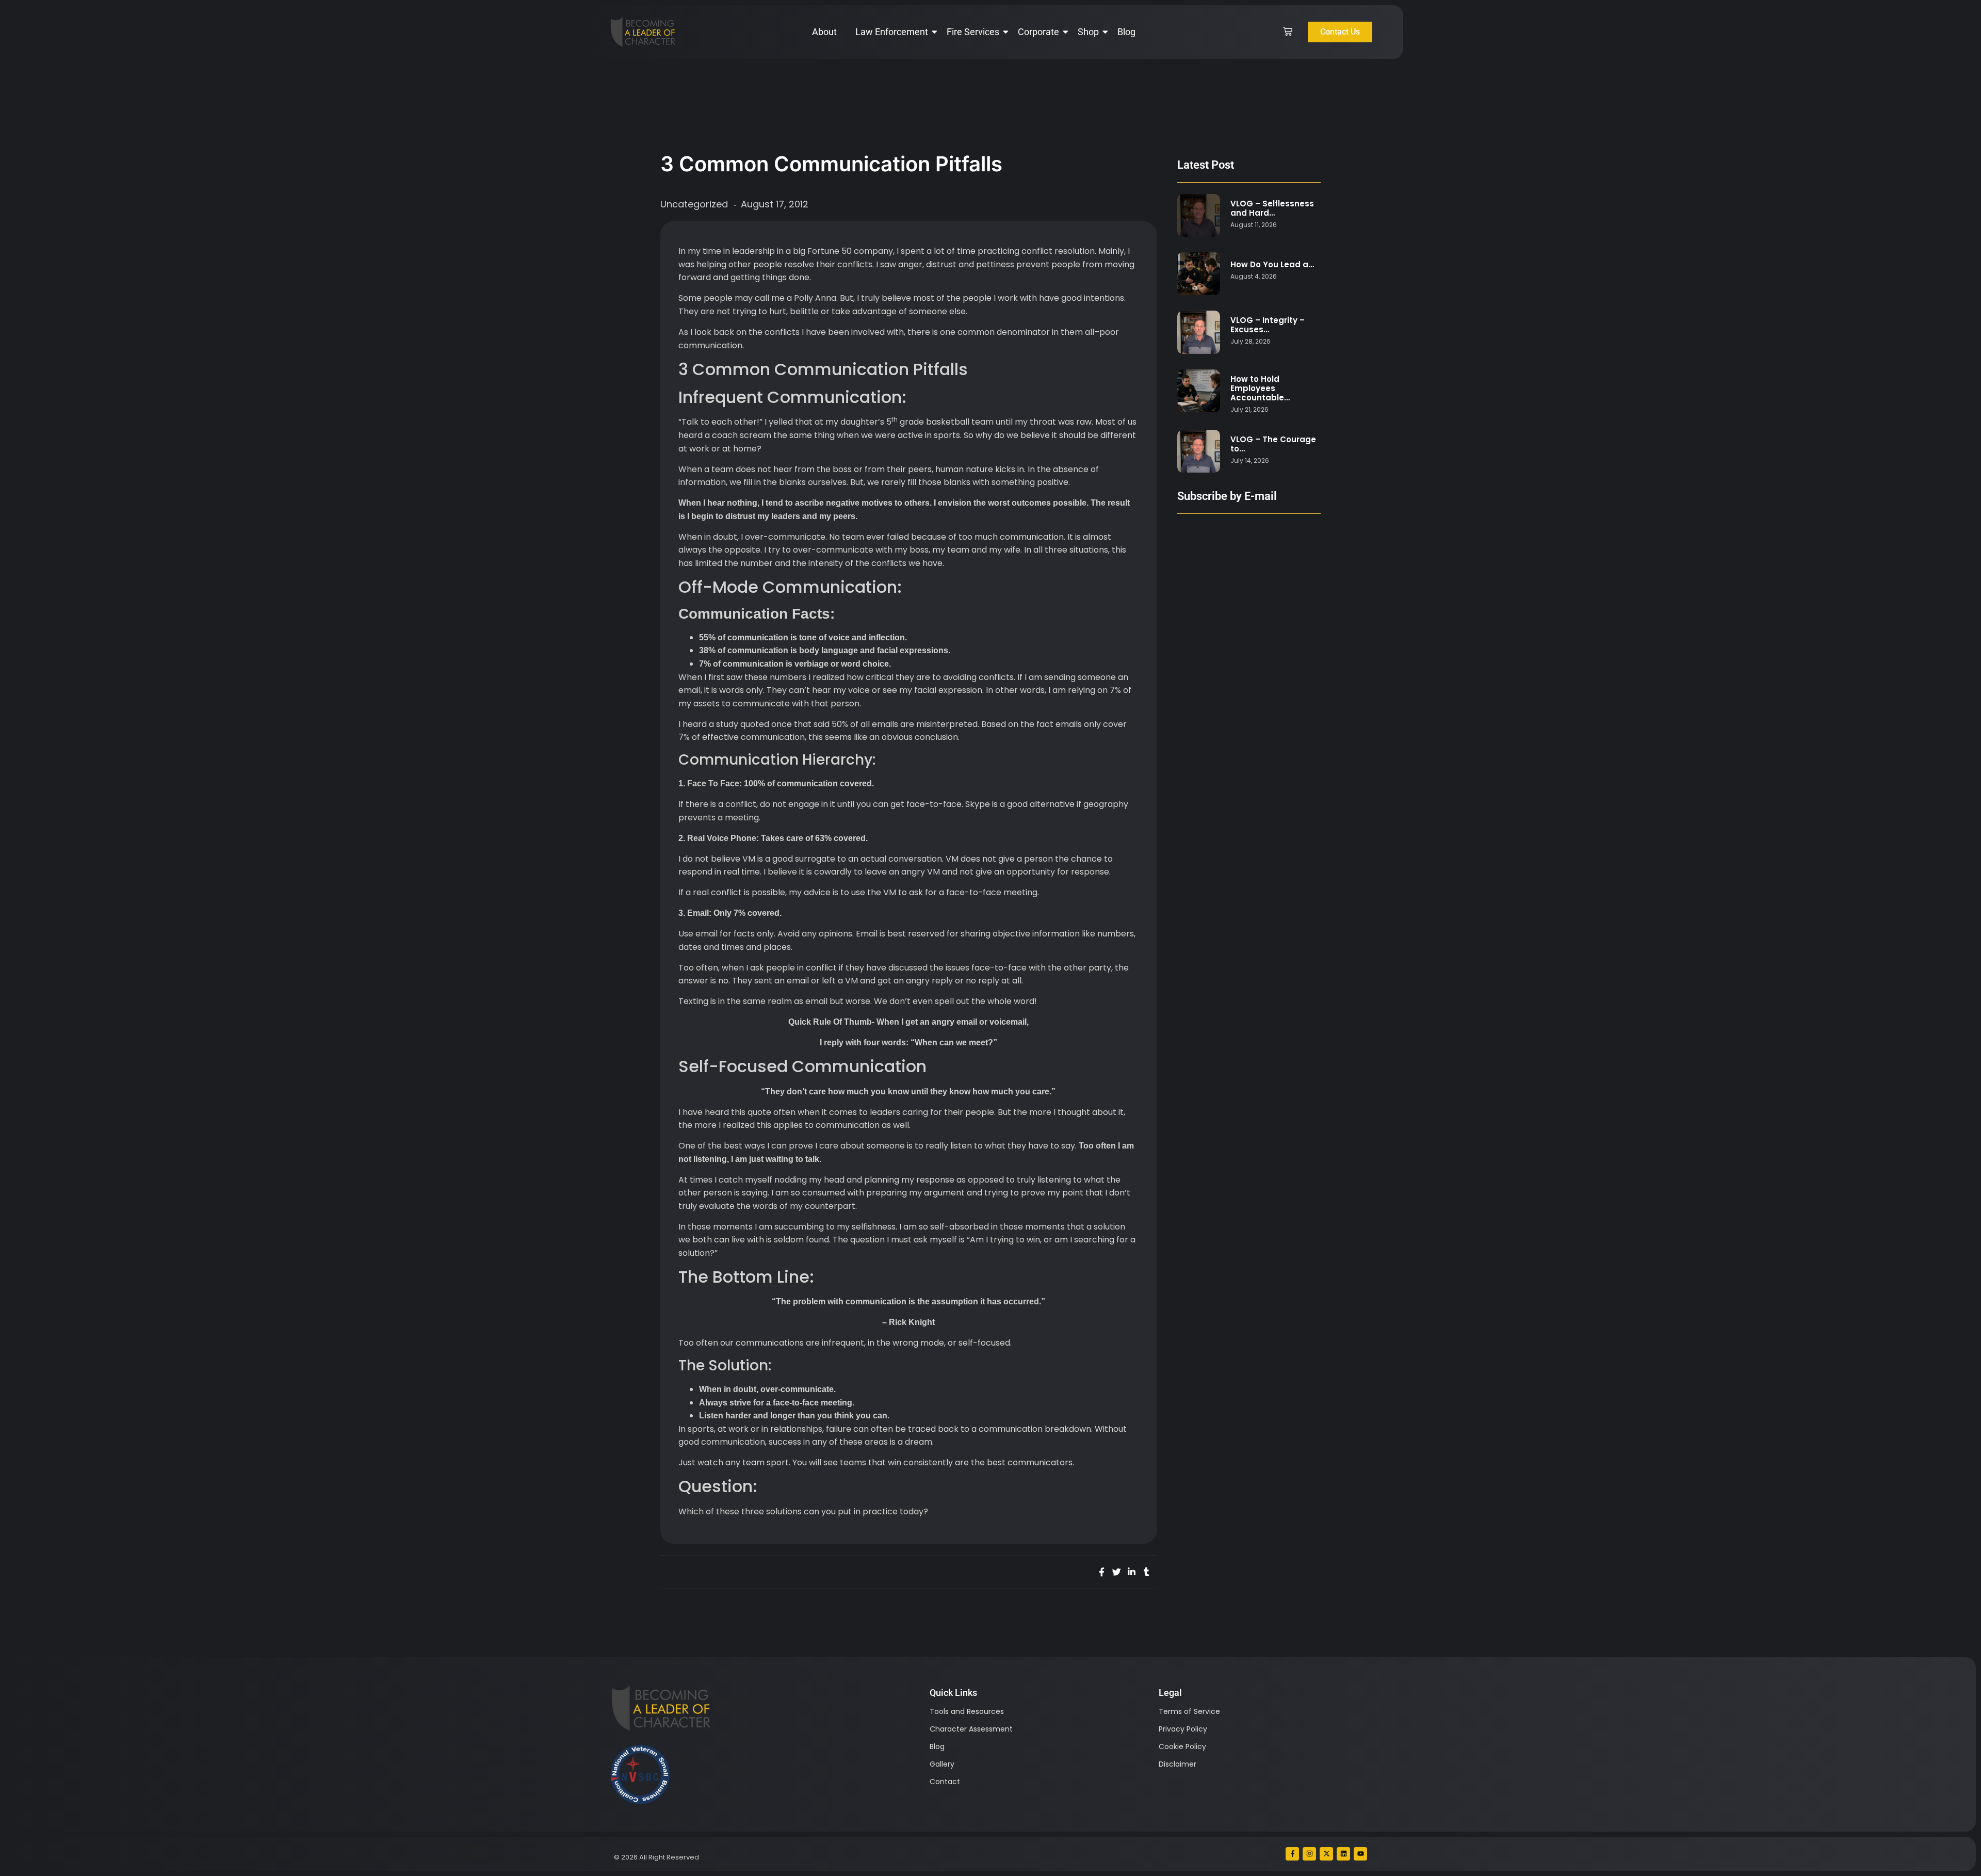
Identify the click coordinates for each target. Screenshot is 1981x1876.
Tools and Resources (967, 1711)
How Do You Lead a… (1272, 265)
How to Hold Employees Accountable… (1260, 389)
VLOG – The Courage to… (1273, 444)
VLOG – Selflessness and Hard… (1272, 208)
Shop (1088, 32)
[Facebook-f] (1292, 1854)
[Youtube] (1360, 1854)
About (824, 32)
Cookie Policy (1182, 1746)
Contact (945, 1782)
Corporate (1038, 32)
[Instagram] (1309, 1854)
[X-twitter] (1326, 1854)
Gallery (942, 1764)
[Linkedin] (1343, 1854)
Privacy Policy (1183, 1729)
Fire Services (973, 32)
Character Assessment (971, 1729)
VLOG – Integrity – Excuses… (1268, 325)
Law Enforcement (892, 32)
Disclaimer (1178, 1764)
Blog (1126, 32)
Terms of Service (1189, 1711)
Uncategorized (694, 204)
